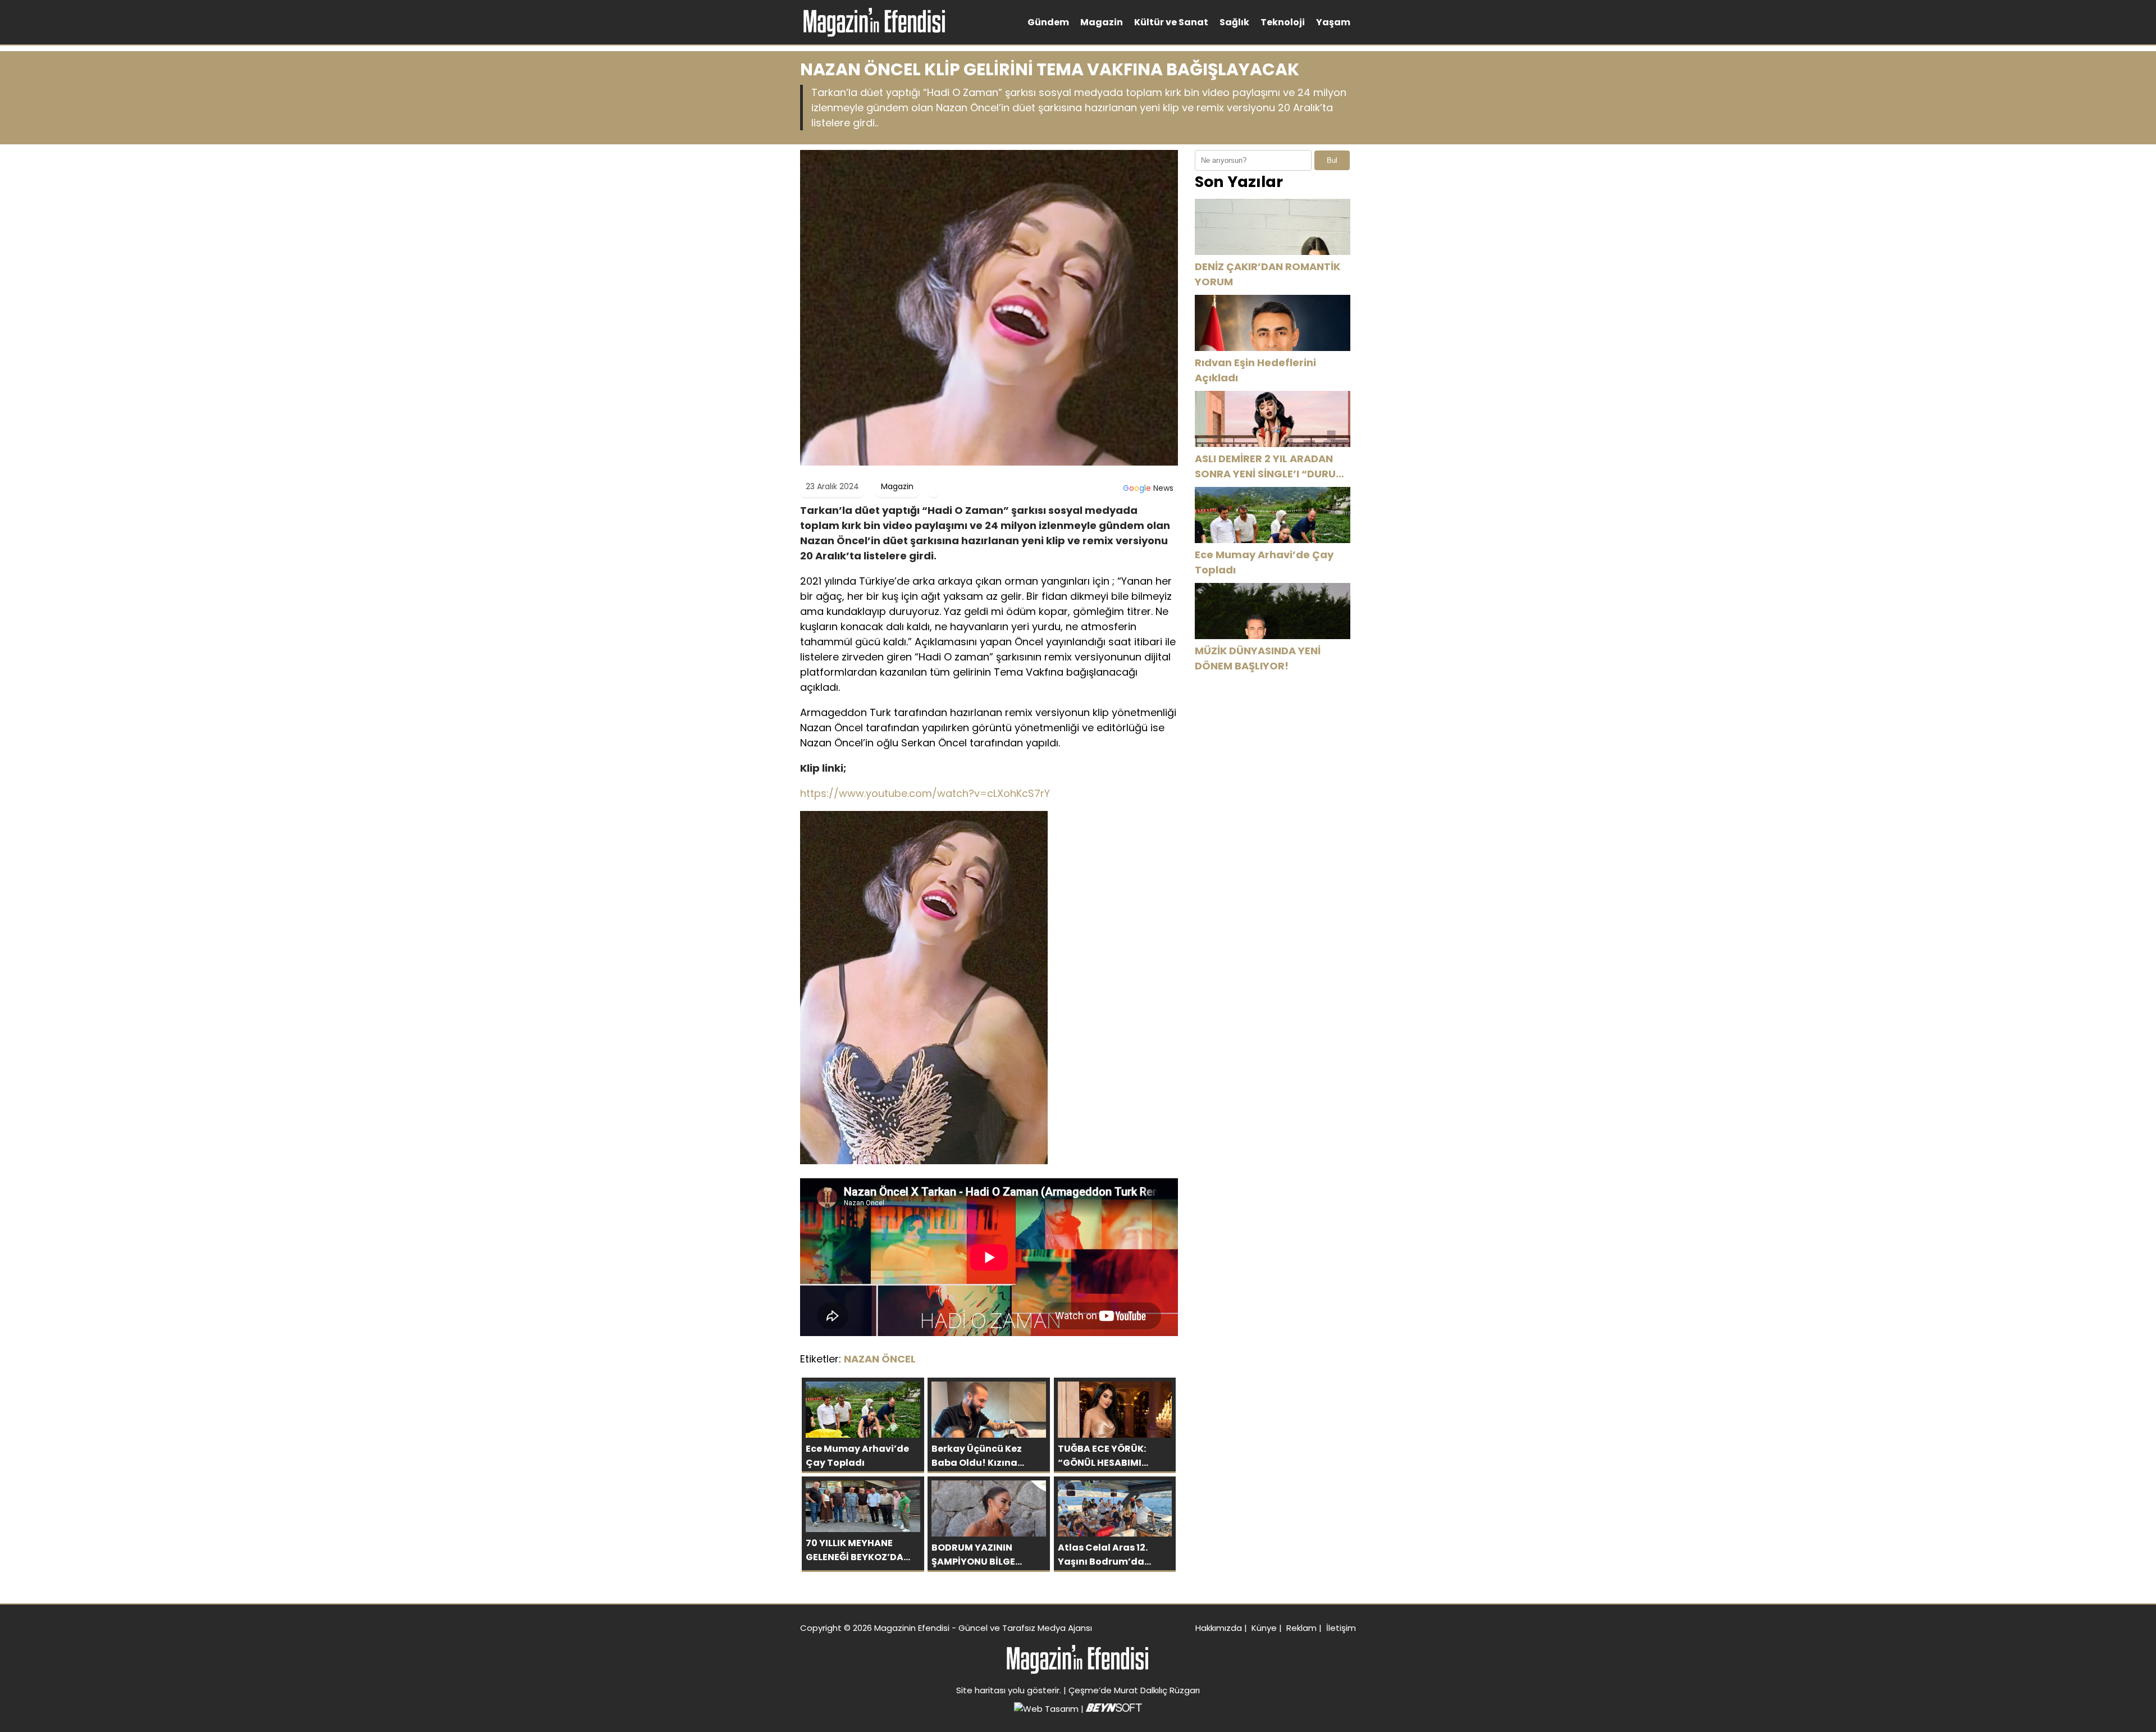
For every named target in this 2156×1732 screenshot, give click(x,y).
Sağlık (1234, 22)
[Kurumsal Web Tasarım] (1114, 1709)
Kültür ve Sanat (1171, 22)
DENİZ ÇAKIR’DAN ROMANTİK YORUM (1267, 274)
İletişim (1341, 1628)
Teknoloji (1283, 22)
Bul (1332, 160)
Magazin (1102, 22)
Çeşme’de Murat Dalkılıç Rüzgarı (1134, 1690)
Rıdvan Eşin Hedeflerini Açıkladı (1255, 370)
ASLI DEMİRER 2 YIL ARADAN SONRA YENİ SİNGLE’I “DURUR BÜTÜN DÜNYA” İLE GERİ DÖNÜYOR (1269, 466)
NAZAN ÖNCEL (880, 1359)
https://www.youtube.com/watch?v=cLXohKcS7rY (925, 793)
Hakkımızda (1219, 1628)
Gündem (1048, 22)
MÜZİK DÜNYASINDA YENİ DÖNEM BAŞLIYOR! (1258, 658)
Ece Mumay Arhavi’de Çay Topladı (1264, 562)
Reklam (1301, 1628)
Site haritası (981, 1690)
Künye (1264, 1628)
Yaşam (1333, 22)
